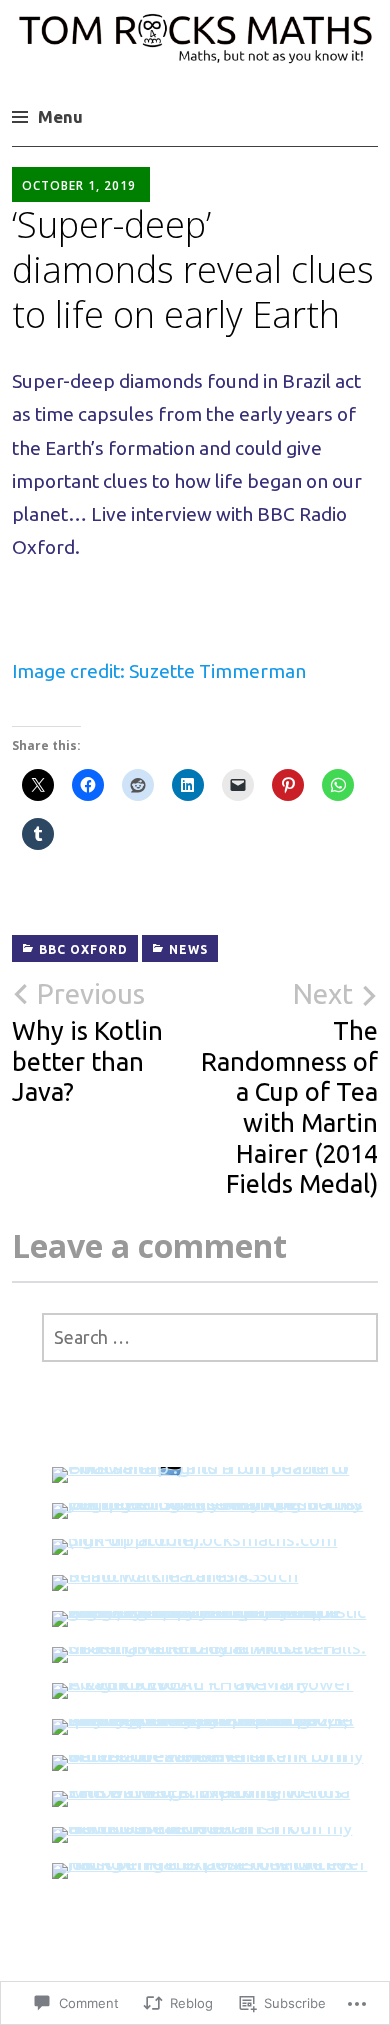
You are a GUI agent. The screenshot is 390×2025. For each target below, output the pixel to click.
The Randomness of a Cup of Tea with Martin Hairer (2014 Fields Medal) (289, 1088)
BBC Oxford (83, 949)
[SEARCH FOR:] (210, 1337)
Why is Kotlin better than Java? (87, 1042)
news (188, 949)
